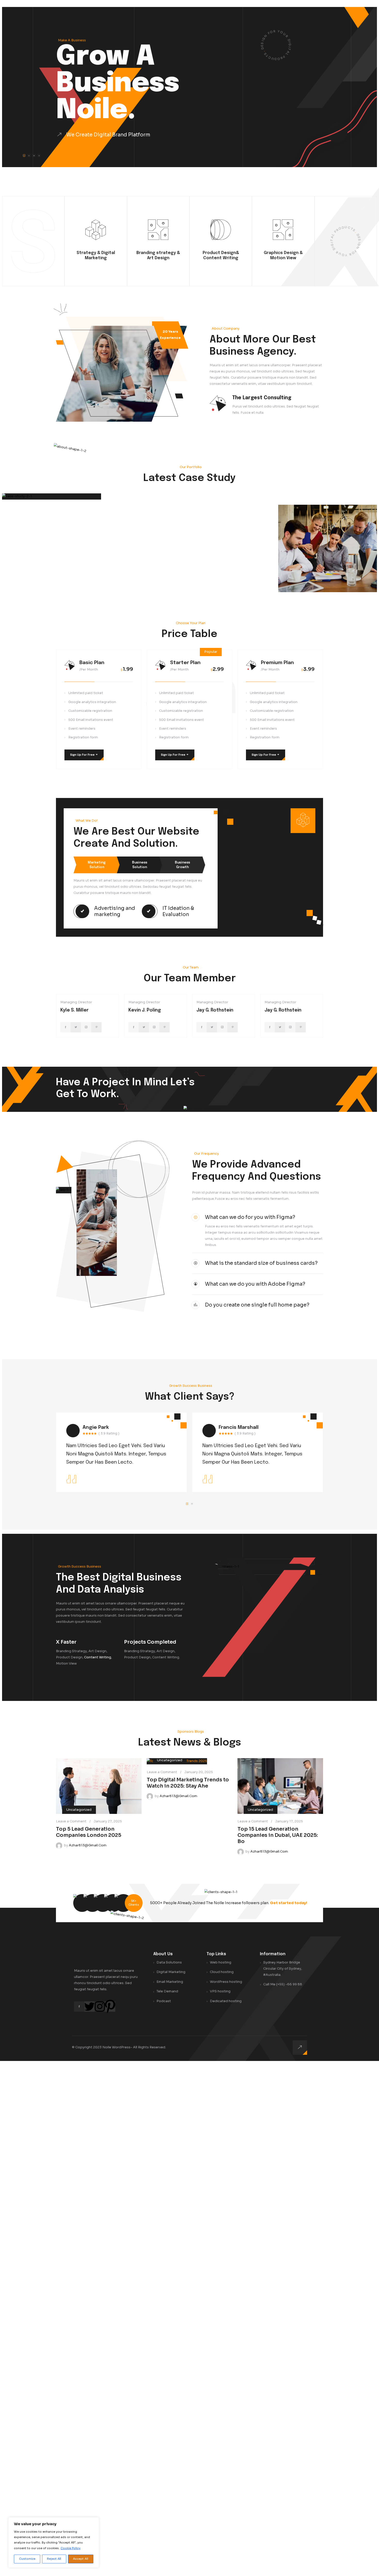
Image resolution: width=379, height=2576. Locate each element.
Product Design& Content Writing (221, 255)
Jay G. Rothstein (215, 1010)
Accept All (81, 2559)
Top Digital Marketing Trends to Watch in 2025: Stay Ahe (188, 1783)
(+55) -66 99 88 (289, 1984)
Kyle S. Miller (75, 1010)
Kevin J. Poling (145, 1010)
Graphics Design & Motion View (283, 255)
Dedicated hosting (226, 2001)
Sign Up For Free (84, 755)
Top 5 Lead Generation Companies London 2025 (89, 1832)
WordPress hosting (226, 1982)
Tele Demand (167, 1991)
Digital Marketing (171, 1972)
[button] (24, 156)
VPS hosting (220, 1991)
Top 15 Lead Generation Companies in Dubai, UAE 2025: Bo (278, 1835)
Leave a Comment (71, 1821)
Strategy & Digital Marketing (96, 255)
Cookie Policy (71, 2548)
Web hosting (221, 1962)
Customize (27, 2559)
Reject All (54, 2559)
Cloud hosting (222, 1972)
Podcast (164, 2001)
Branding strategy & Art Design (158, 255)
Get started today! (289, 1903)
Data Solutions (169, 1962)
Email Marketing (170, 1982)
